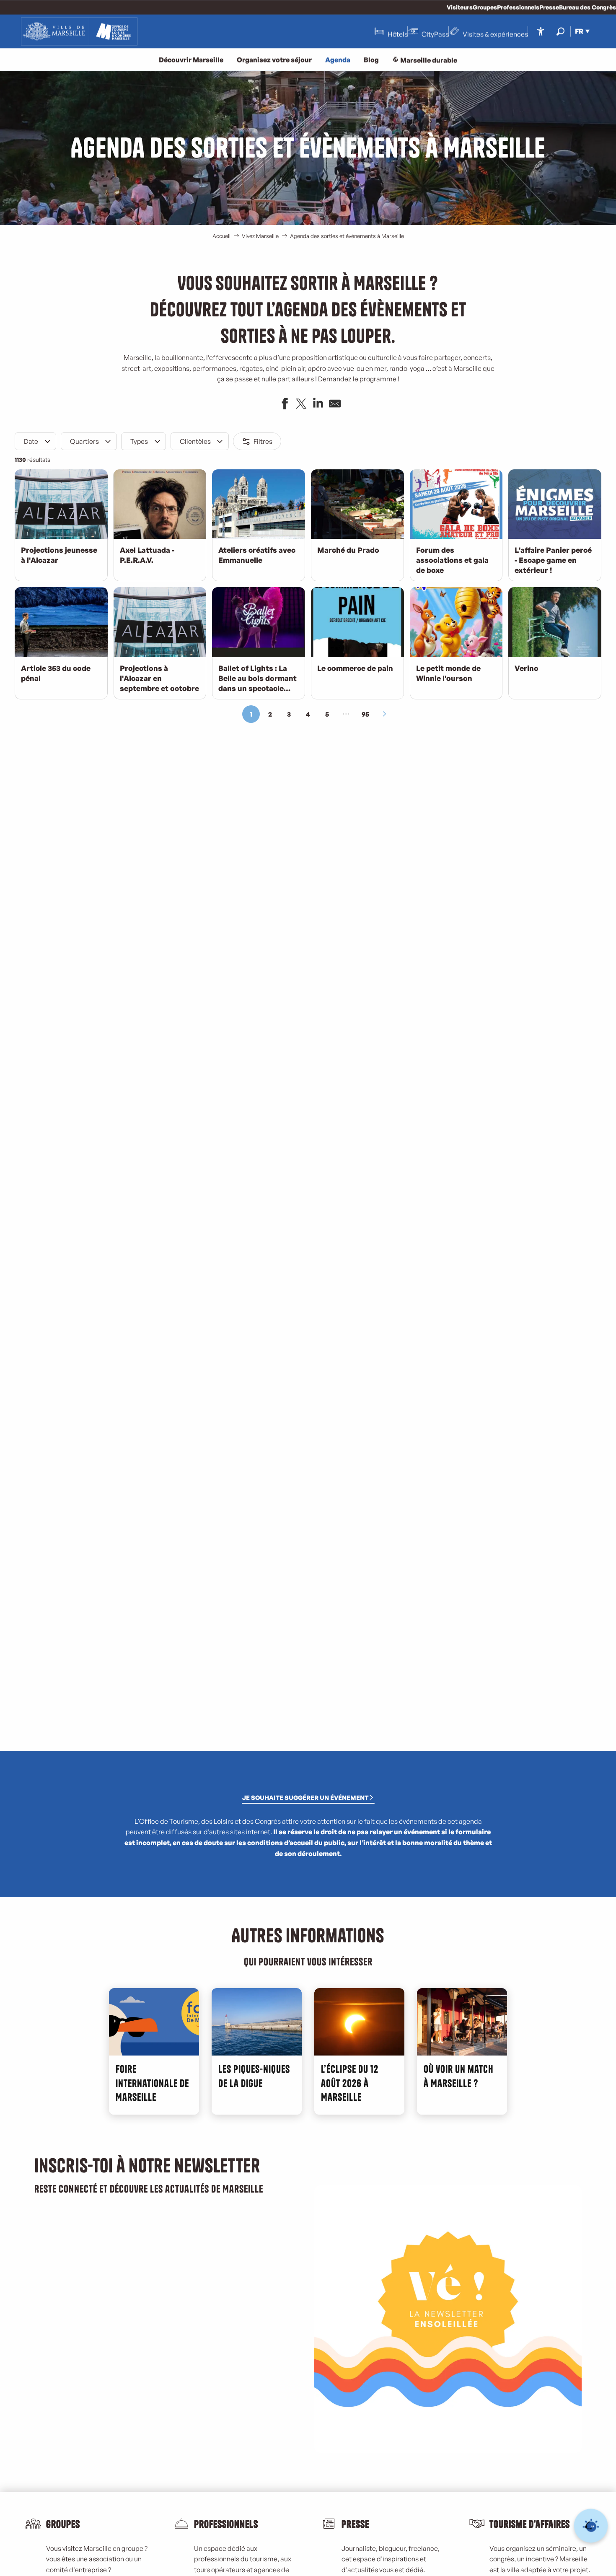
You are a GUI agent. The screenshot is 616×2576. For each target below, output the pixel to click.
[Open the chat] (591, 2526)
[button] (560, 31)
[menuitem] (79, 31)
